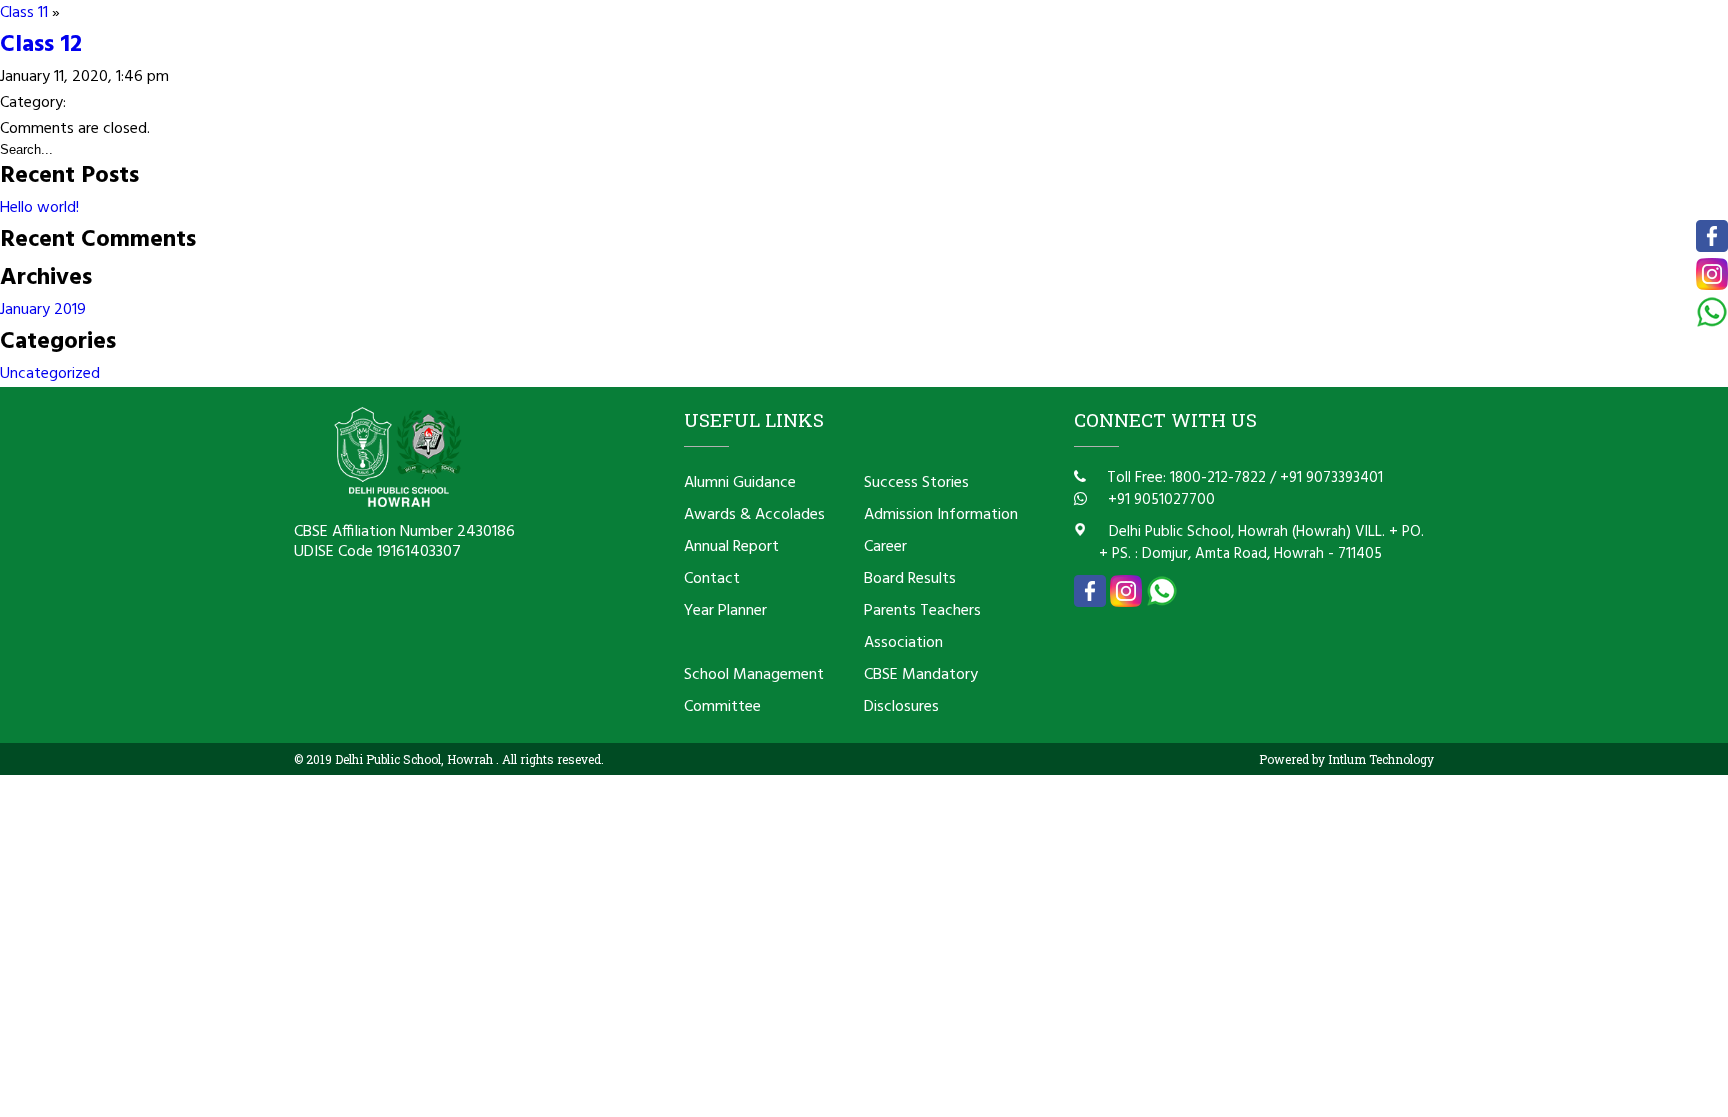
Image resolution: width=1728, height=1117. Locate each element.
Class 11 (24, 13)
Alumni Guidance (740, 483)
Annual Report (731, 547)
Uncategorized (50, 374)
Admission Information (941, 515)
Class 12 (41, 45)
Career (885, 547)
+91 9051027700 (1159, 500)
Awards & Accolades (754, 515)
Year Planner (725, 611)
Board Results (910, 579)
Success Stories (916, 483)
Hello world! (39, 208)
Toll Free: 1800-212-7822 (1184, 478)
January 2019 (43, 310)
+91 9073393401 (1331, 478)
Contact (712, 579)
